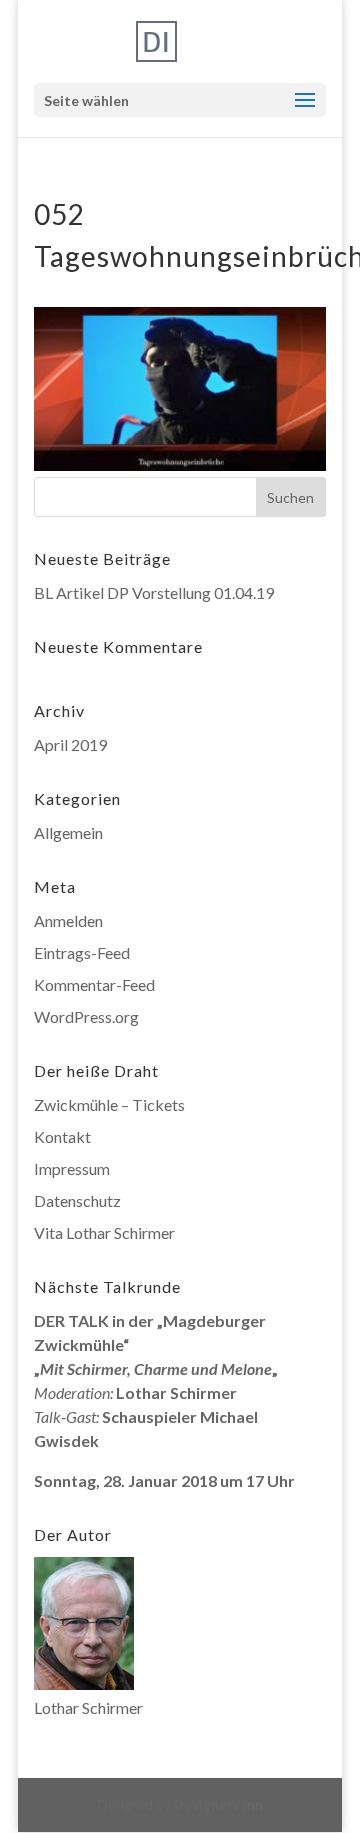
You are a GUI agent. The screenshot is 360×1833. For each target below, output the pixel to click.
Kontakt (62, 1136)
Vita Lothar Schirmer (104, 1232)
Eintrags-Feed (82, 952)
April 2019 (70, 744)
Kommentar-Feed (94, 984)
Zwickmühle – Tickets (109, 1104)
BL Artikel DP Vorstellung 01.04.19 (154, 592)
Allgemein (68, 832)
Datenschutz (77, 1200)
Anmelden (68, 920)
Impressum (72, 1168)
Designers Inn (218, 1805)
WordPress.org (86, 1016)
